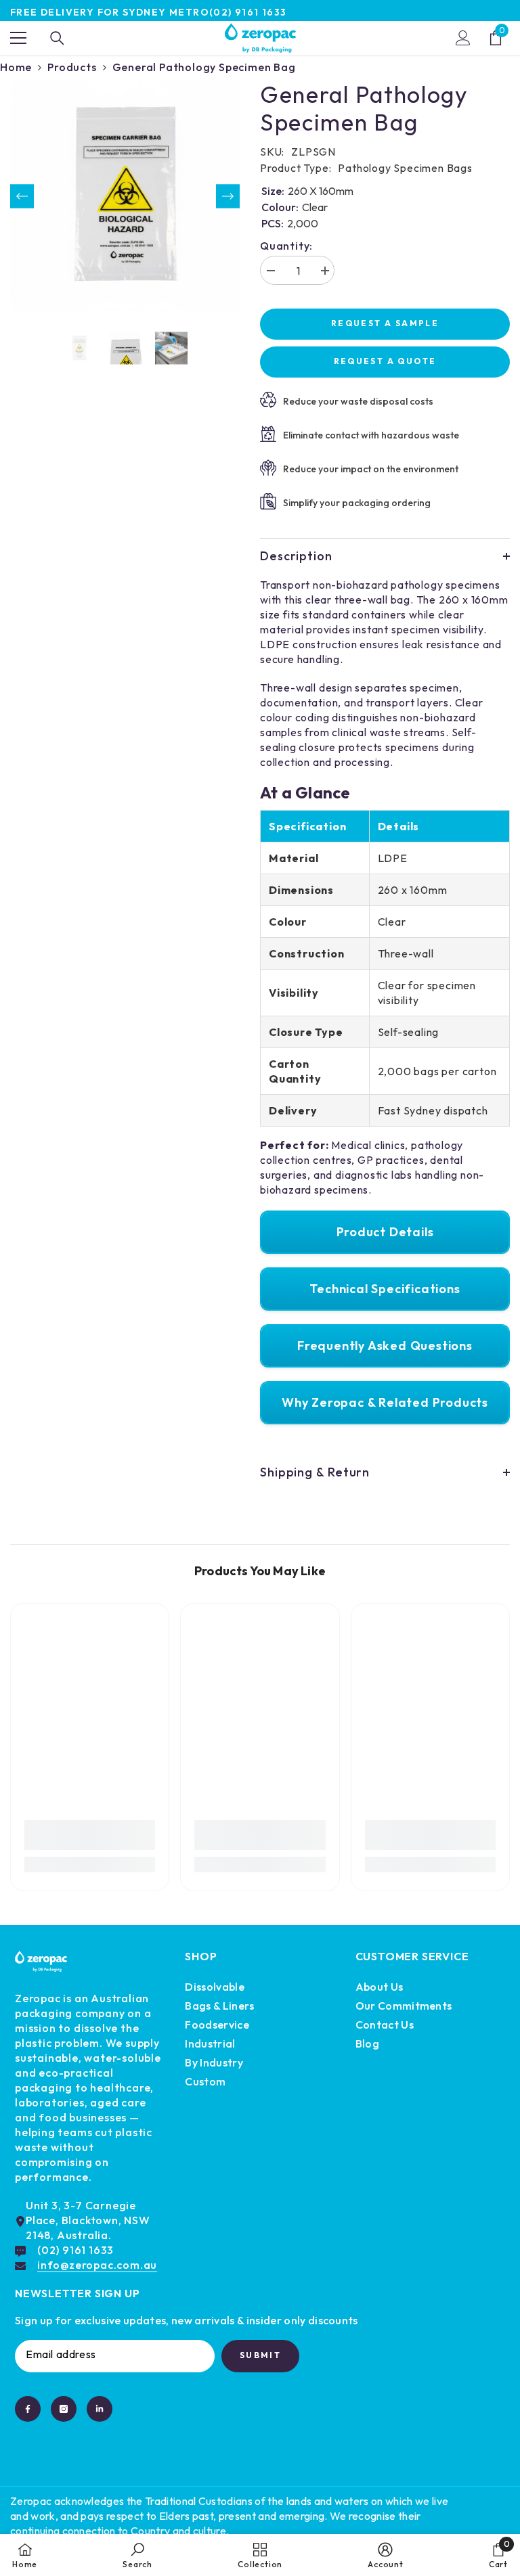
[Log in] (463, 38)
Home (16, 67)
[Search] (57, 38)
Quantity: (286, 246)
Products (72, 67)
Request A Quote (385, 361)
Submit (260, 2355)
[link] (90, 1835)
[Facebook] (28, 2409)
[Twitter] (100, 2409)
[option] (125, 196)
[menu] (18, 38)
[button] (22, 196)
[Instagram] (64, 2409)
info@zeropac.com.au (97, 2265)
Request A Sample (385, 323)
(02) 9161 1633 (248, 12)
